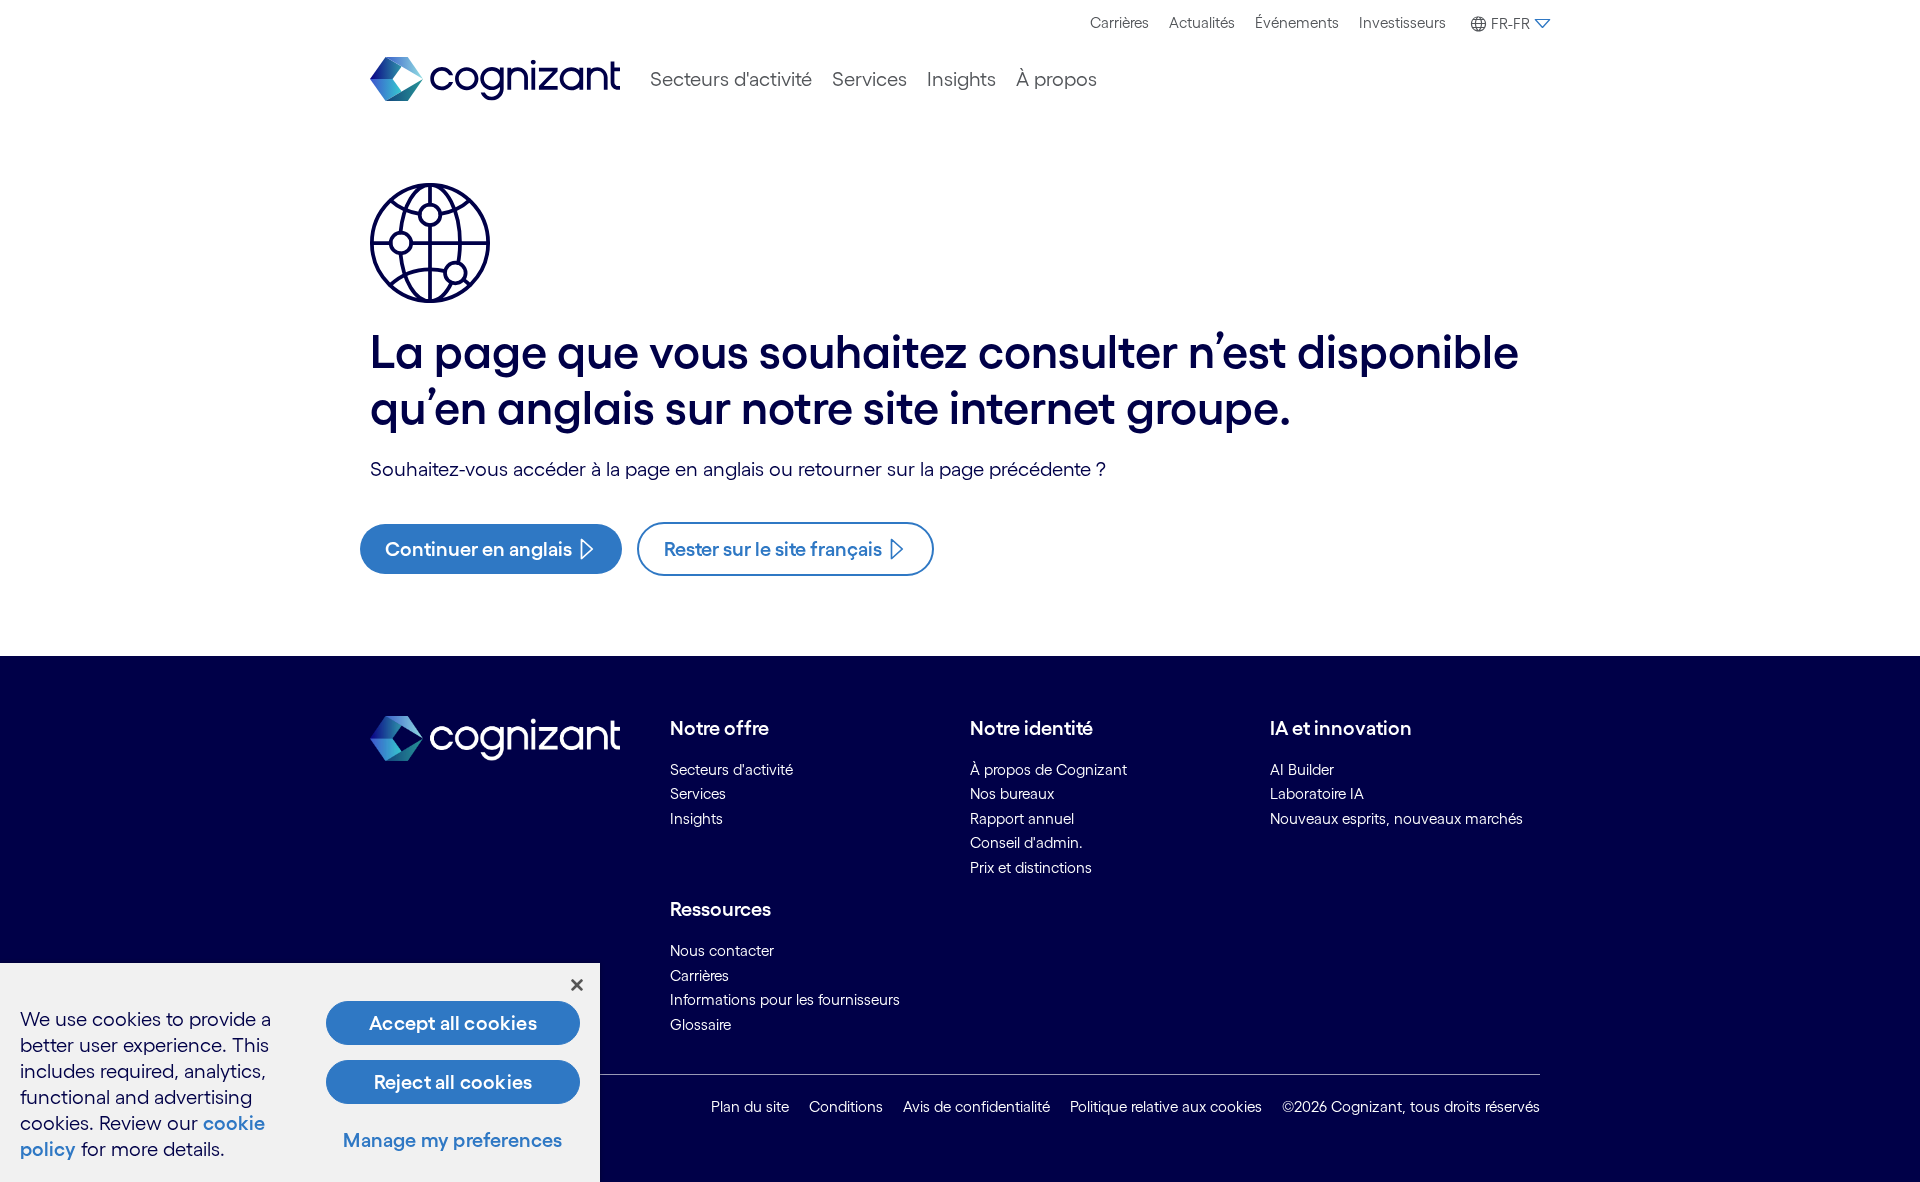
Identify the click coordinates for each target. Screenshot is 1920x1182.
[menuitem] (1119, 23)
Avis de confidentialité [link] (976, 1106)
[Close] (577, 985)
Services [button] (869, 79)
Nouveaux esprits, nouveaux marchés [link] (1396, 818)
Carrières (1119, 22)
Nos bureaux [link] (1012, 793)
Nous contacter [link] (722, 950)
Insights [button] (961, 79)
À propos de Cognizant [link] (1048, 769)
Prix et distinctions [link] (1031, 867)
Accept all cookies (453, 1023)
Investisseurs (1402, 22)
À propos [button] (1056, 79)
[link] (495, 79)
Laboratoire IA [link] (1317, 793)
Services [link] (698, 793)
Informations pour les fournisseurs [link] (785, 999)
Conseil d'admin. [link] (1026, 842)
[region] (300, 1072)
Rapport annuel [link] (1022, 818)
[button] (1508, 24)
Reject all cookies (453, 1082)
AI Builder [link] (1302, 769)
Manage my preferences (452, 1140)
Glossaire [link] (700, 1024)
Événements (1297, 22)
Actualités (1202, 22)
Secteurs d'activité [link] (731, 769)
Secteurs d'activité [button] (731, 79)
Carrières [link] (699, 975)
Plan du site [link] (750, 1106)
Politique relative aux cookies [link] (1166, 1106)
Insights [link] (696, 818)
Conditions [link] (846, 1106)
